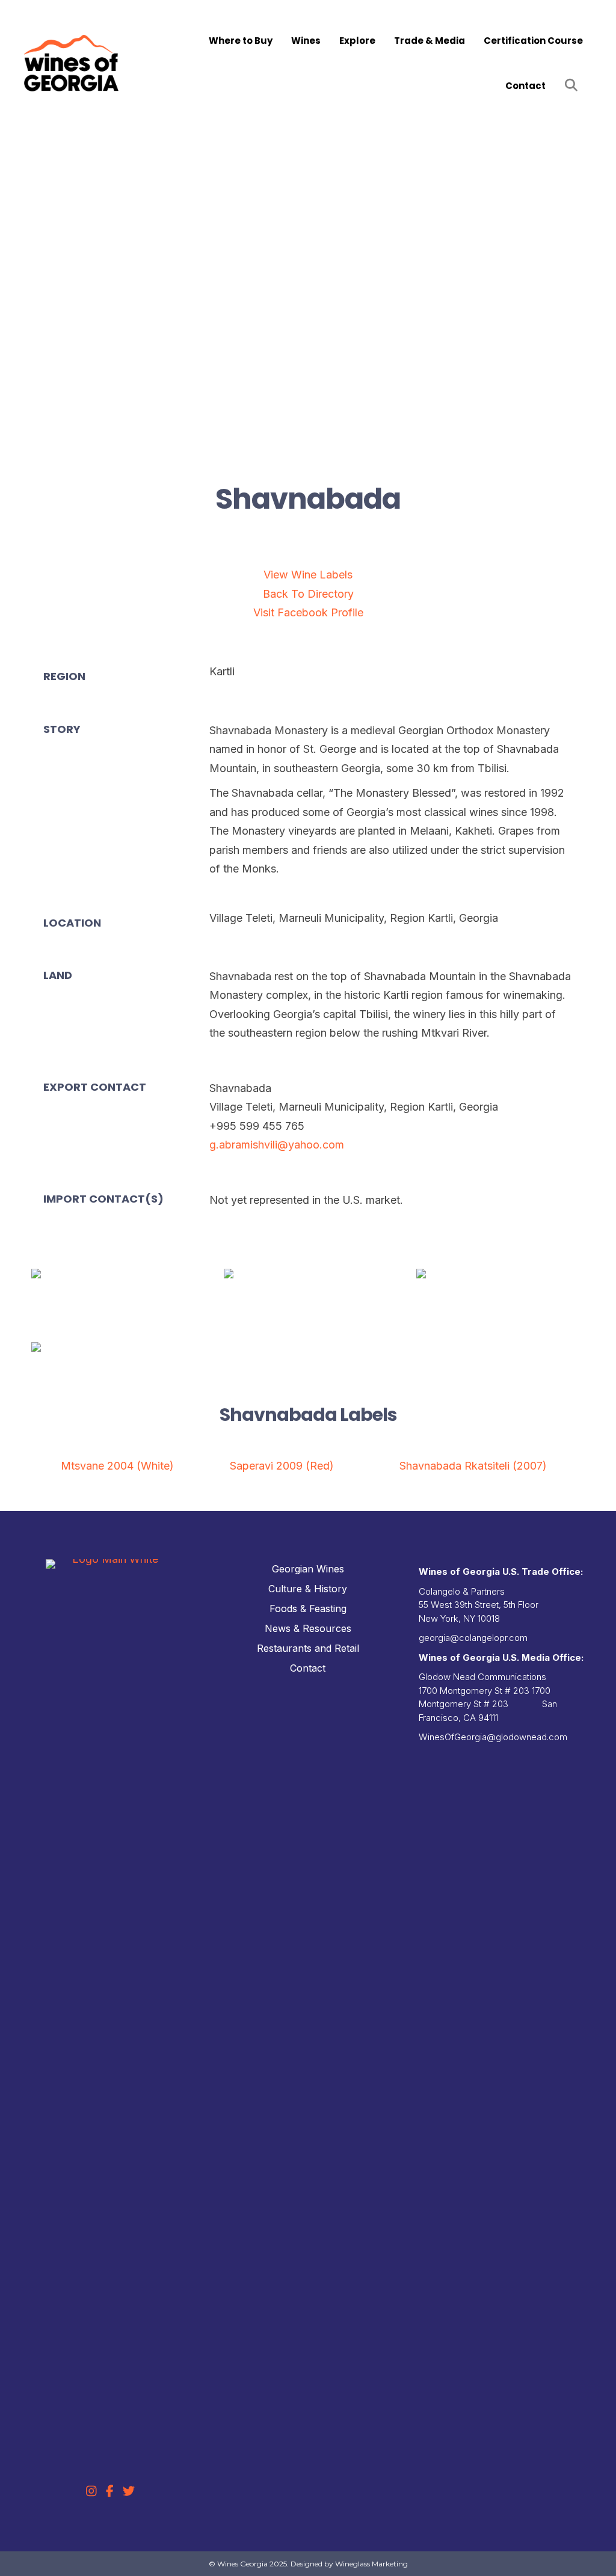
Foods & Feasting (308, 1608)
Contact (525, 86)
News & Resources (308, 1628)
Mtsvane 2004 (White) (117, 1466)
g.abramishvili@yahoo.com (277, 1145)
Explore (357, 41)
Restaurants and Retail (308, 1648)
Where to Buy (241, 41)
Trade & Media (430, 41)
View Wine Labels (308, 575)
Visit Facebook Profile (308, 612)
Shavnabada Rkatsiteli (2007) (473, 1466)
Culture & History (308, 1589)
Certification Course (533, 41)
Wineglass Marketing (371, 2564)
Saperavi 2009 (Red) (282, 1466)
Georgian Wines (308, 1569)
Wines (306, 41)
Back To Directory (308, 594)
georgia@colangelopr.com (473, 1638)
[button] (574, 86)
